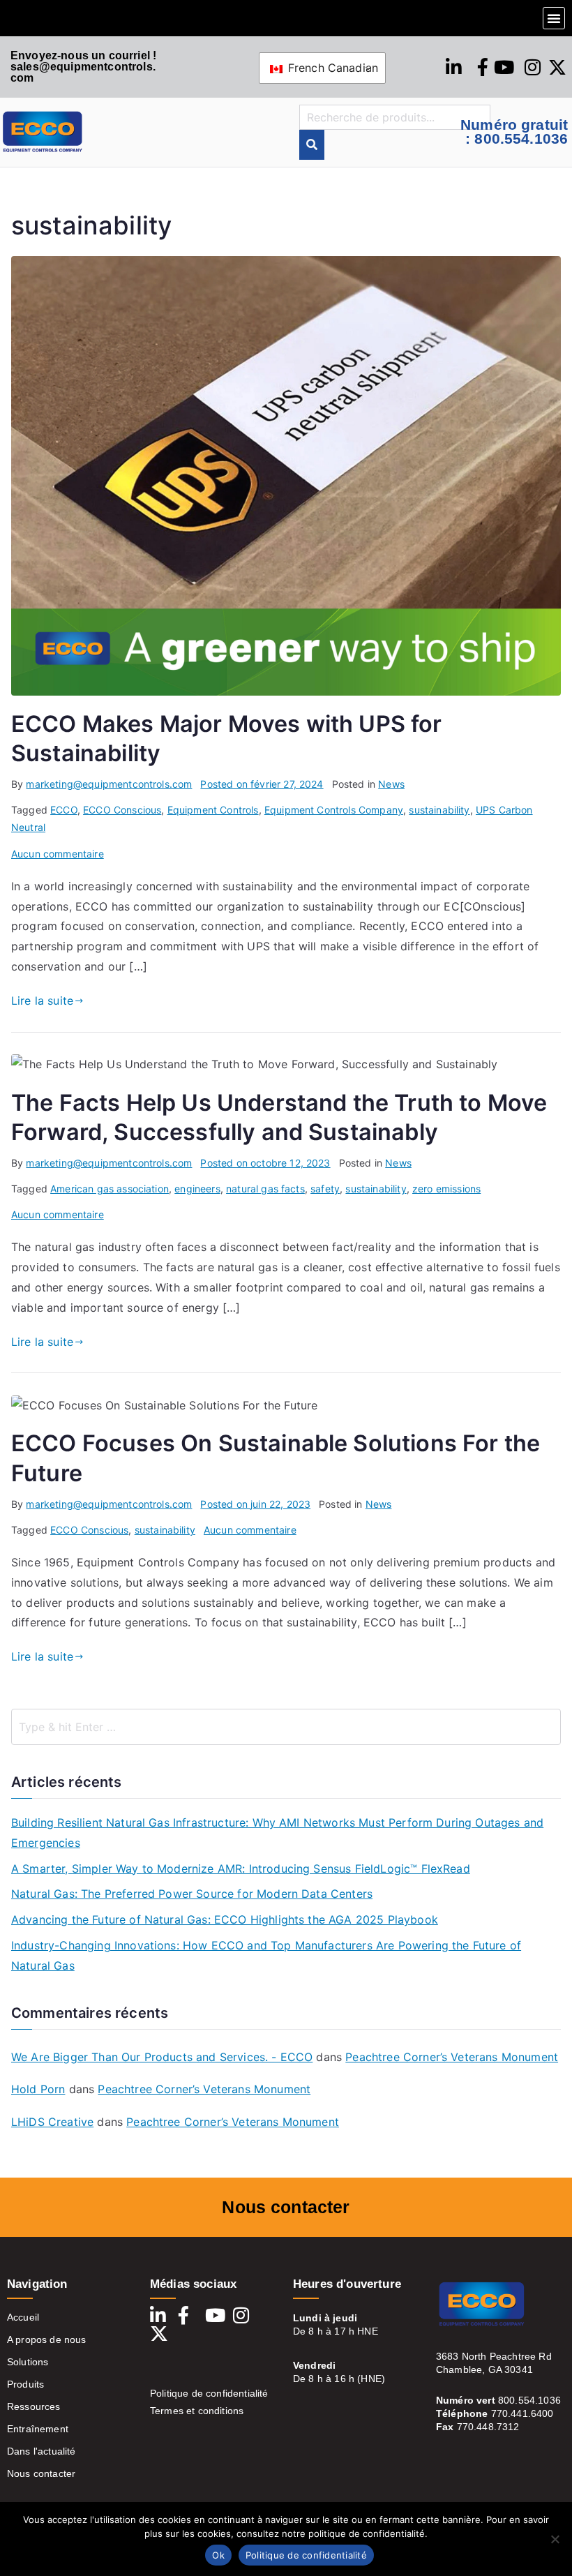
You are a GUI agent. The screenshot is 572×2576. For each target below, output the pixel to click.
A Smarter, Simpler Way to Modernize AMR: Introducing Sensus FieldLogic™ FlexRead (241, 1869)
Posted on (262, 784)
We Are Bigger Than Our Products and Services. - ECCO (162, 2057)
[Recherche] (312, 145)
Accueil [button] (23, 2317)
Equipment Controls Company (334, 810)
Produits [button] (25, 2384)
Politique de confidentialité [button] (306, 2555)
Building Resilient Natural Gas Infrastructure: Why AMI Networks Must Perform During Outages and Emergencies (277, 1833)
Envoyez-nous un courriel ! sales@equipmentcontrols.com (83, 67)
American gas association (110, 1189)
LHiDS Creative (52, 2122)
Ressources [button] (34, 2406)
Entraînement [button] (38, 2429)
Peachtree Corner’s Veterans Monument (452, 2057)
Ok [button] (218, 2555)
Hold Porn (38, 2089)
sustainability (439, 810)
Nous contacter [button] (41, 2473)
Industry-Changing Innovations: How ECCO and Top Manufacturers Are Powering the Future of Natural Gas (266, 1955)
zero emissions (446, 1189)
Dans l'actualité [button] (42, 2451)
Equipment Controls (213, 810)
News (391, 784)
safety (325, 1189)
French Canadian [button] (332, 68)
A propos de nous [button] (47, 2339)
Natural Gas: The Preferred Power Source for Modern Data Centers (192, 1894)
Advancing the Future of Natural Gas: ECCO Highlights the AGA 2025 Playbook (225, 1919)
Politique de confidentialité (209, 2393)
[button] (554, 18)
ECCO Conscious (122, 810)
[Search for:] (286, 1727)
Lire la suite (42, 1001)
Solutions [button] (28, 2362)
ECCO (64, 810)
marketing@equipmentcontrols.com (109, 784)
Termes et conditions (197, 2411)
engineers (197, 1189)
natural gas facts (265, 1189)
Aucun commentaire (58, 854)
